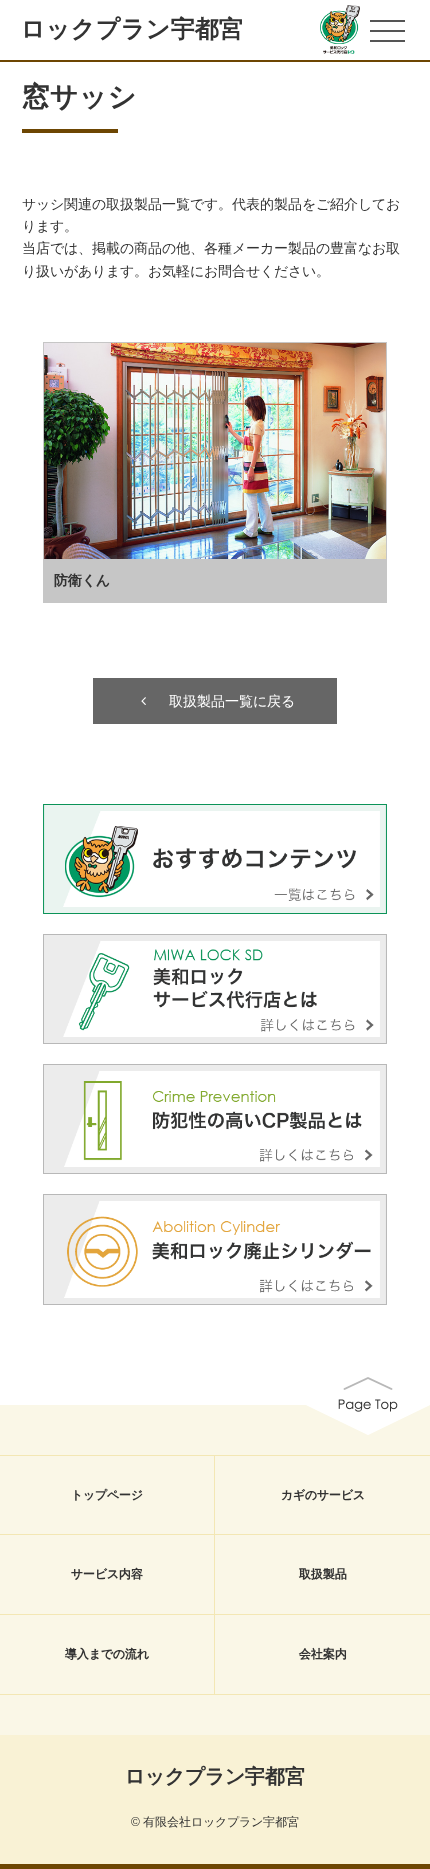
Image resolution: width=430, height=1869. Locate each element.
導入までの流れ (107, 1654)
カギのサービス (323, 1495)
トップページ (107, 1495)
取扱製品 (323, 1574)
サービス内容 (107, 1574)
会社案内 (323, 1654)
